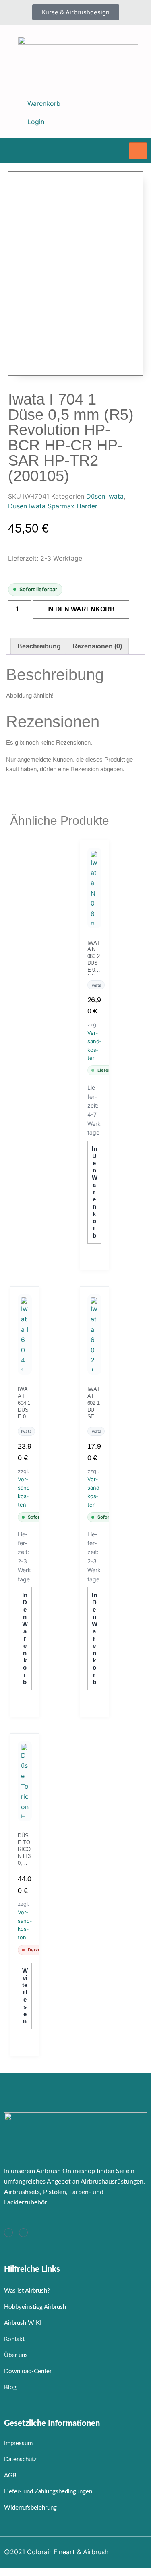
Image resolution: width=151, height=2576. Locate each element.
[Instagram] (8, 2233)
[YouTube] (23, 2233)
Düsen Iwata (105, 496)
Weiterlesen (25, 1996)
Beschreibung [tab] (39, 646)
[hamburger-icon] (138, 151)
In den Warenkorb (81, 609)
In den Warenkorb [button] (95, 1192)
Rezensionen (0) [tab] (97, 646)
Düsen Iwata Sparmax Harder (53, 506)
